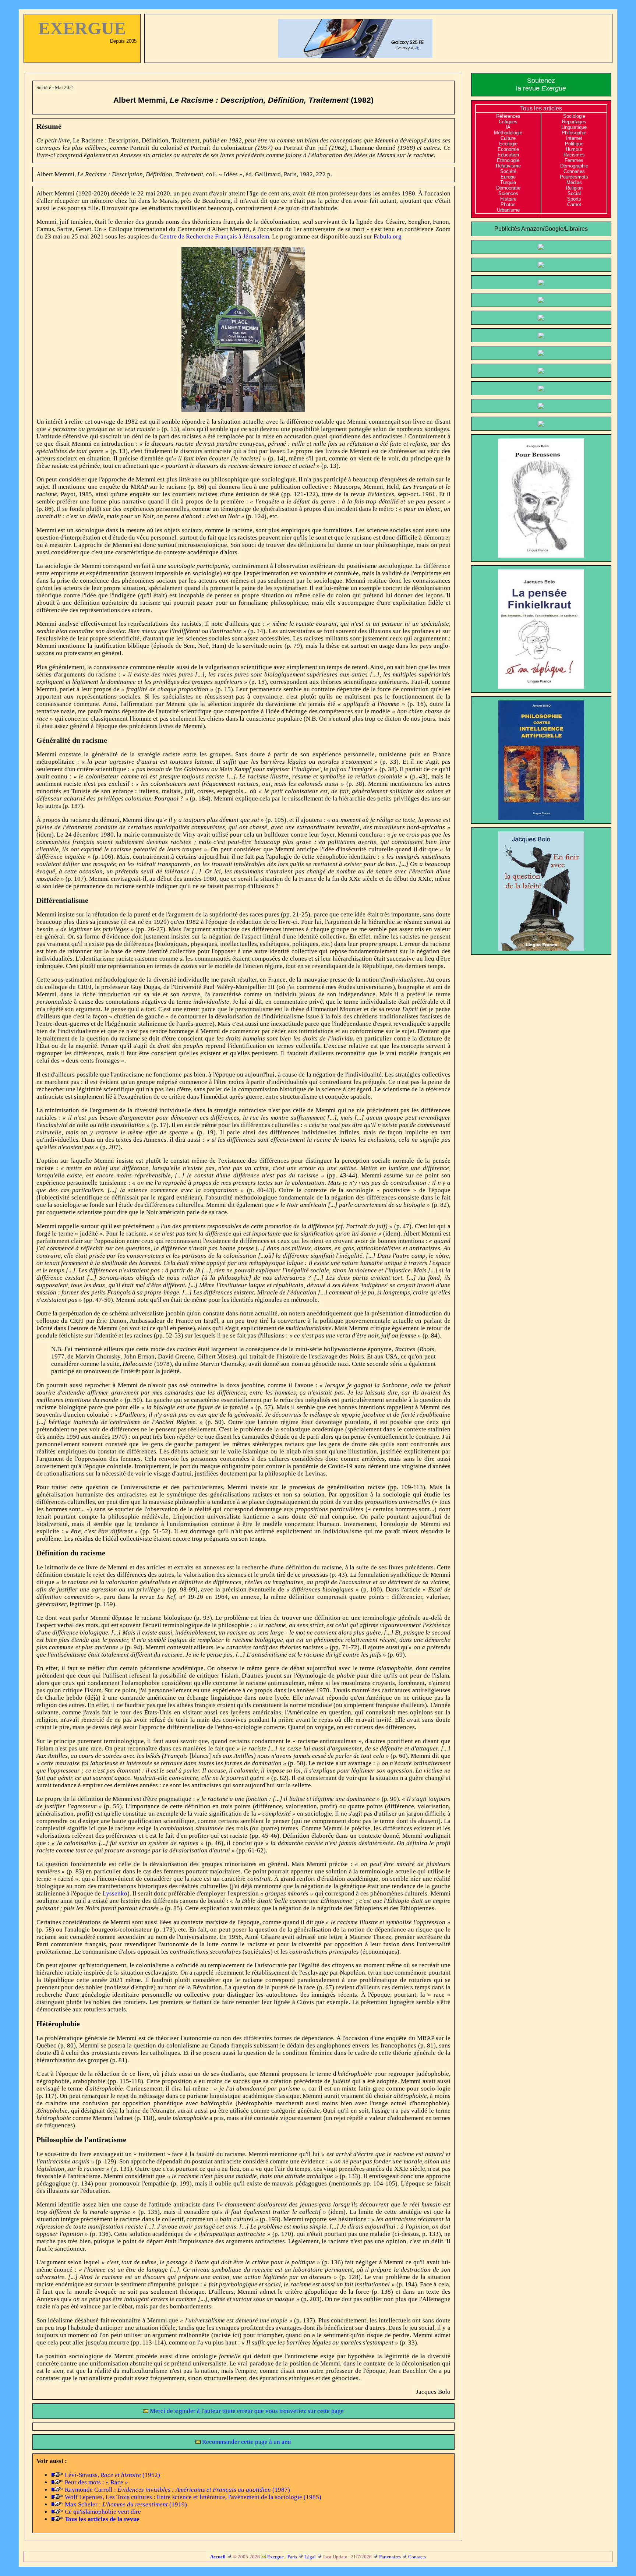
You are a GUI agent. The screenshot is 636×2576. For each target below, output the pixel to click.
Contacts (417, 2557)
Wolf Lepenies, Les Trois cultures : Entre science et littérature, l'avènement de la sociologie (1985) (193, 2497)
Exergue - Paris (282, 2557)
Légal (310, 2557)
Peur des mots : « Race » (96, 2482)
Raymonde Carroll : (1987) (177, 2490)
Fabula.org (388, 236)
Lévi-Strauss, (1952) (112, 2475)
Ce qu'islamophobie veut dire (103, 2512)
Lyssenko (115, 1893)
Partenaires (390, 2557)
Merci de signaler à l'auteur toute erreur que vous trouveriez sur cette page (246, 2411)
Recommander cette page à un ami (246, 2442)
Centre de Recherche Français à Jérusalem (214, 236)
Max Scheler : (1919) (126, 2504)
